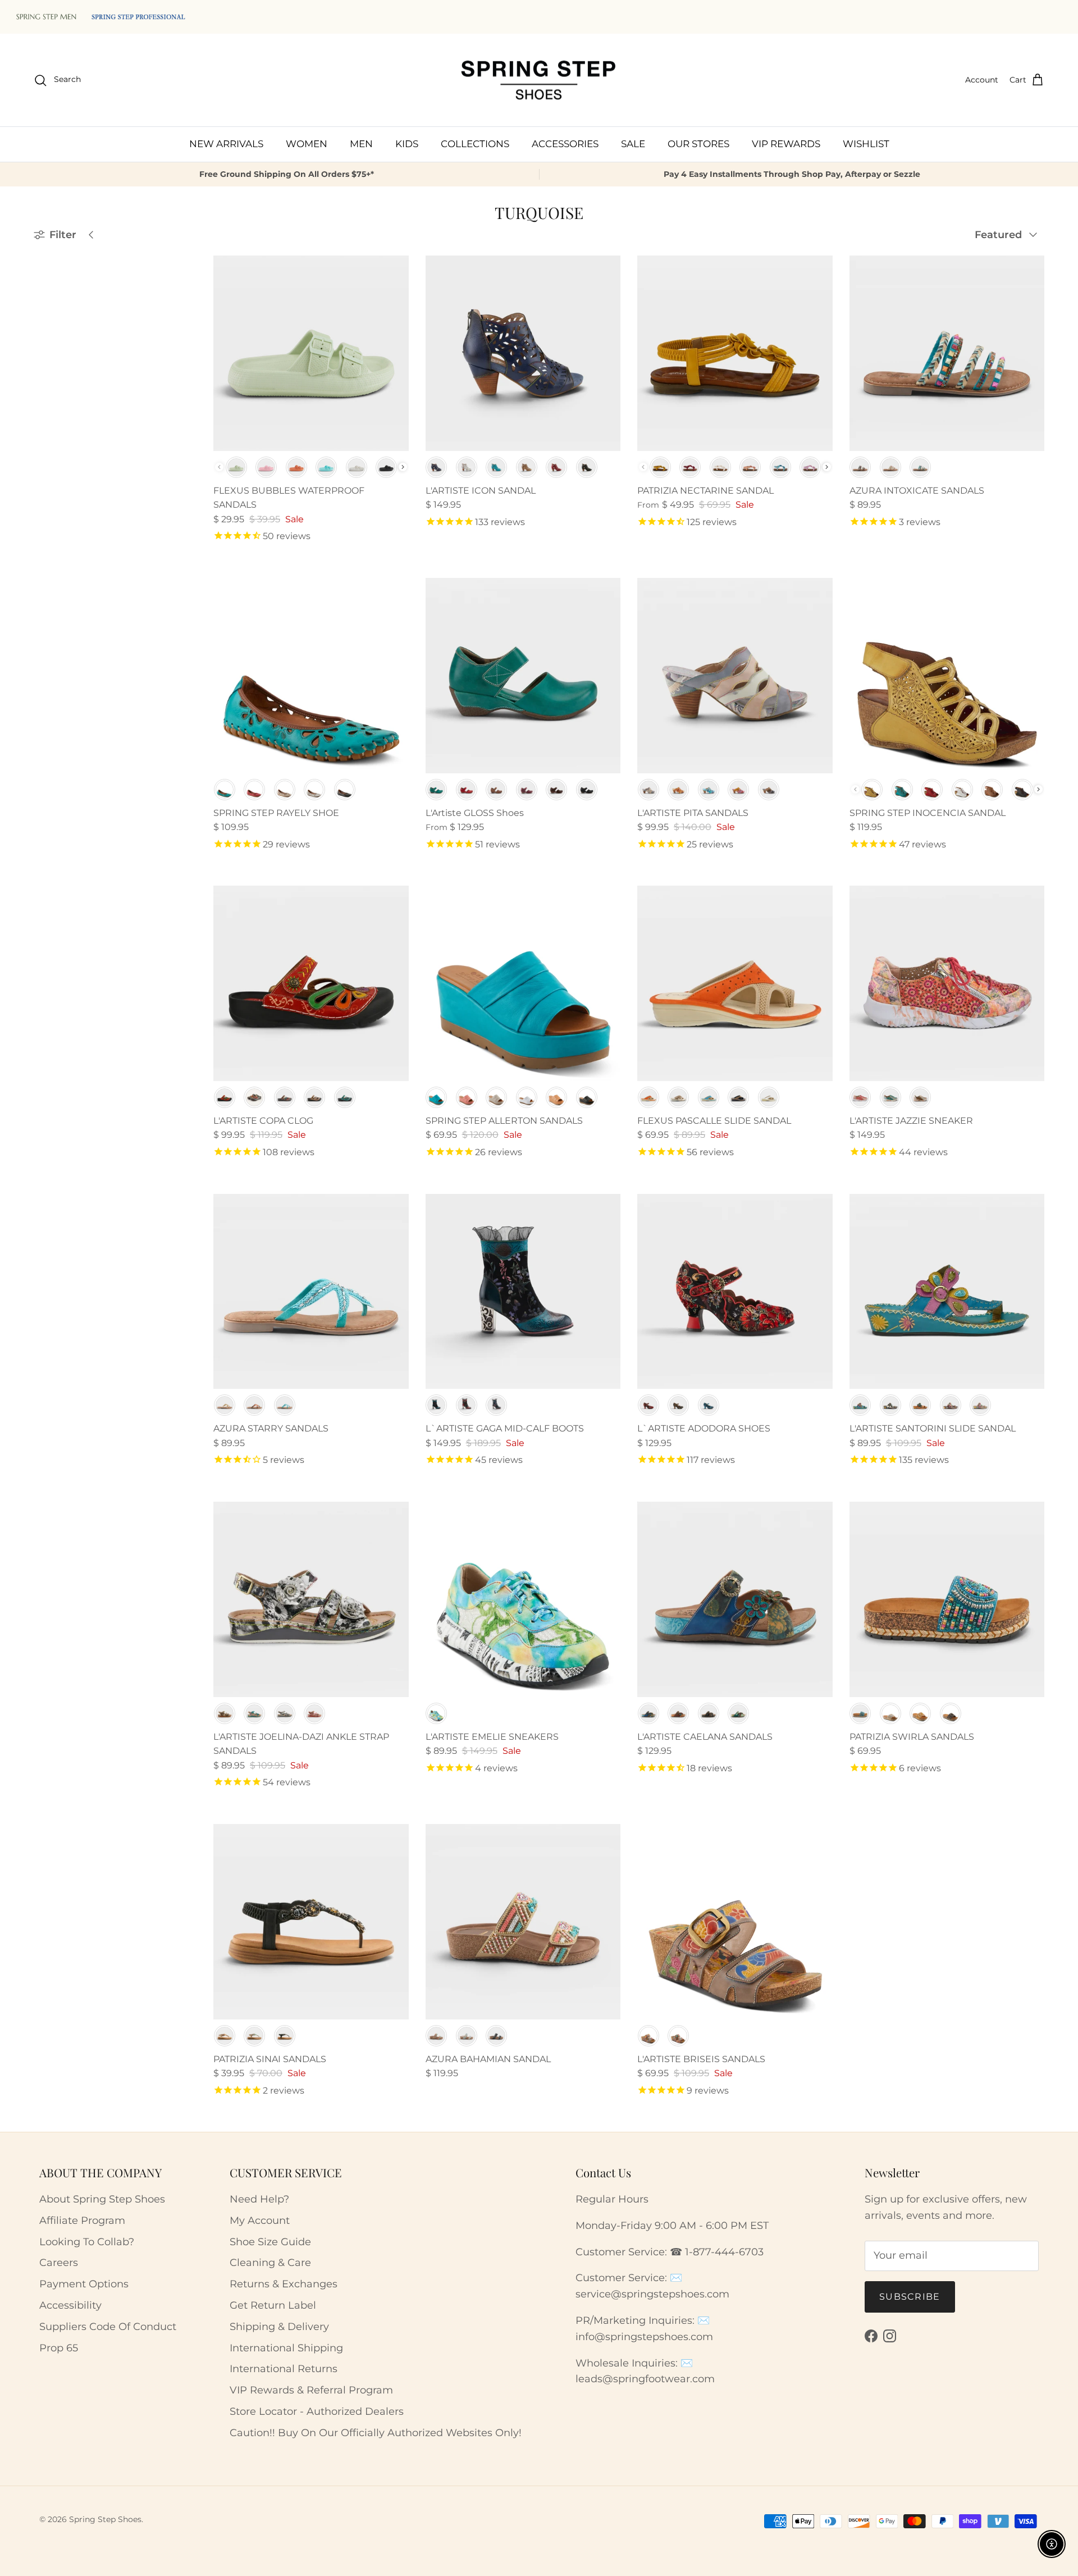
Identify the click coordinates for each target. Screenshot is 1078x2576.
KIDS (407, 144)
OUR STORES (698, 144)
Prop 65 (59, 2348)
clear (168, 363)
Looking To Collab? (87, 2242)
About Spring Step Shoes (102, 2199)
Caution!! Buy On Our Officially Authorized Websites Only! (376, 2433)
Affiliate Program (82, 2221)
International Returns (284, 2369)
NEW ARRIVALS (226, 144)
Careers (59, 2263)
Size (44, 391)
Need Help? (259, 2199)
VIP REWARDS (786, 144)
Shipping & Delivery (279, 2327)
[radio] (236, 467)
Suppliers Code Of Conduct (108, 2327)
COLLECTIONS (475, 144)
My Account (260, 2221)
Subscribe (910, 2297)
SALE (633, 144)
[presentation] (403, 467)
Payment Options (84, 2284)
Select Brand (68, 312)
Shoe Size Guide (270, 2242)
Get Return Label (273, 2305)
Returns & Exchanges (284, 2284)
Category (55, 336)
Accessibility (70, 2305)
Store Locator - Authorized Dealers (317, 2411)
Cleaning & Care (270, 2263)
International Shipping (286, 2348)
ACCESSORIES (565, 144)
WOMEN (307, 144)
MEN (361, 144)
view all (158, 261)
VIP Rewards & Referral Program (311, 2390)
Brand (49, 289)
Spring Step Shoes (105, 2519)
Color (47, 364)
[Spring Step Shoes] (539, 80)
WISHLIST (866, 144)
